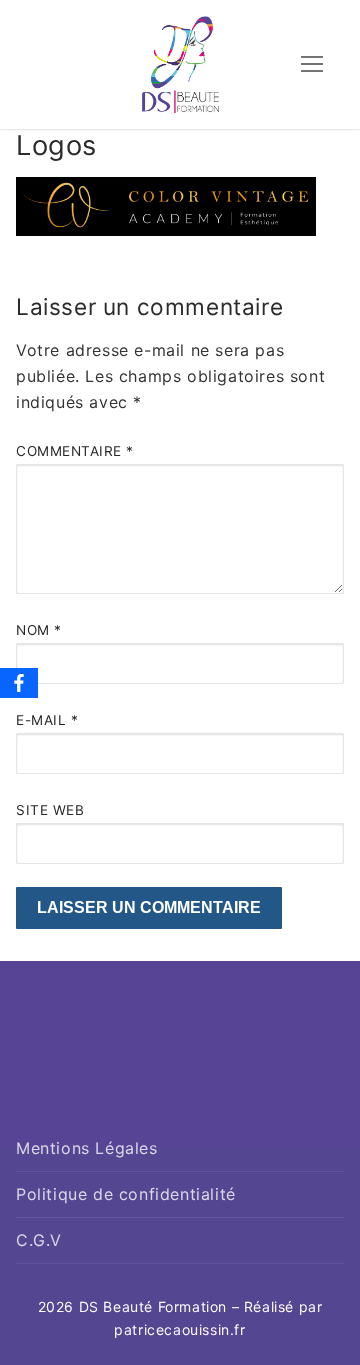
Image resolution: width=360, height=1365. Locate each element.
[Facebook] (19, 683)
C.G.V (39, 1240)
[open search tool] (263, 67)
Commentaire (75, 451)
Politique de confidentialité (126, 1194)
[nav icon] (312, 65)
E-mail (47, 720)
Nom (39, 630)
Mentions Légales (87, 1148)
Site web (50, 810)
